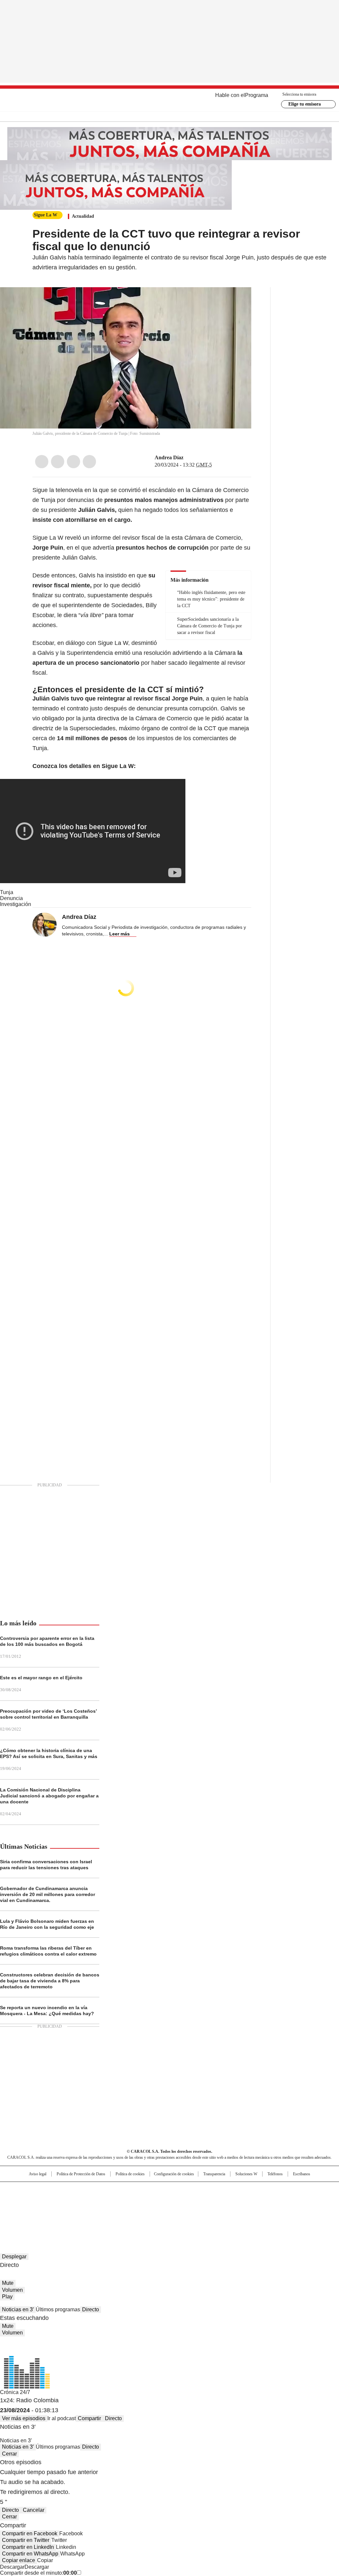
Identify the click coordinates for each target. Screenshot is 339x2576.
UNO (136, 2200)
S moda (210, 2210)
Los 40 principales (121, 2190)
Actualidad (83, 216)
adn (265, 2190)
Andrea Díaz (169, 457)
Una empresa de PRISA (35, 2196)
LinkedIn (73, 462)
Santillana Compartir (188, 2190)
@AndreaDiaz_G (188, 458)
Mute (8, 2283)
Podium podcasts (153, 2210)
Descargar (12, 2567)
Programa (257, 95)
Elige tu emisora (305, 104)
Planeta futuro (259, 2200)
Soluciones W (246, 2174)
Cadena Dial (207, 2200)
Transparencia (214, 2174)
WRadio (170, 100)
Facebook (42, 462)
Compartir (89, 2418)
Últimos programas (58, 2309)
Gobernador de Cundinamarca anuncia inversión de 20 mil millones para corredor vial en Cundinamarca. (48, 1894)
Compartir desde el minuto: (38, 2573)
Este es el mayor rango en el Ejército (41, 1678)
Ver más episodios (24, 2418)
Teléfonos (275, 2174)
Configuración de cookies (174, 2174)
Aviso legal (38, 2174)
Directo (91, 2309)
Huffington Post (101, 2200)
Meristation (272, 2210)
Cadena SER (220, 2190)
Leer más (120, 934)
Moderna (122, 2210)
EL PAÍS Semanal (231, 2200)
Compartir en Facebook (30, 2533)
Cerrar (9, 2454)
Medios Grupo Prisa (35, 2212)
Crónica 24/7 (15, 2392)
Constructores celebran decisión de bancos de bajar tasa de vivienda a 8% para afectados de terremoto (50, 1981)
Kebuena (286, 2200)
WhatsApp (89, 462)
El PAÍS (91, 2190)
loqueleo (240, 2210)
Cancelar (34, 2510)
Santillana (152, 2190)
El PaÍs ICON (182, 2210)
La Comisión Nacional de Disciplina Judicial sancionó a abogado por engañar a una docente (49, 1796)
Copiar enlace (19, 2560)
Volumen (12, 2290)
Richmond (89, 2210)
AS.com (243, 2190)
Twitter (58, 462)
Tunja (7, 892)
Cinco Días (183, 2200)
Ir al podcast (62, 2418)
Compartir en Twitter (26, 2540)
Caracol (289, 2190)
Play (7, 2297)
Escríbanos (302, 2174)
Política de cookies (130, 2174)
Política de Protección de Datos (81, 2174)
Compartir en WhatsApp (30, 2554)
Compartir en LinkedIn (28, 2547)
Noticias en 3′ (18, 2309)
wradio (157, 2200)
